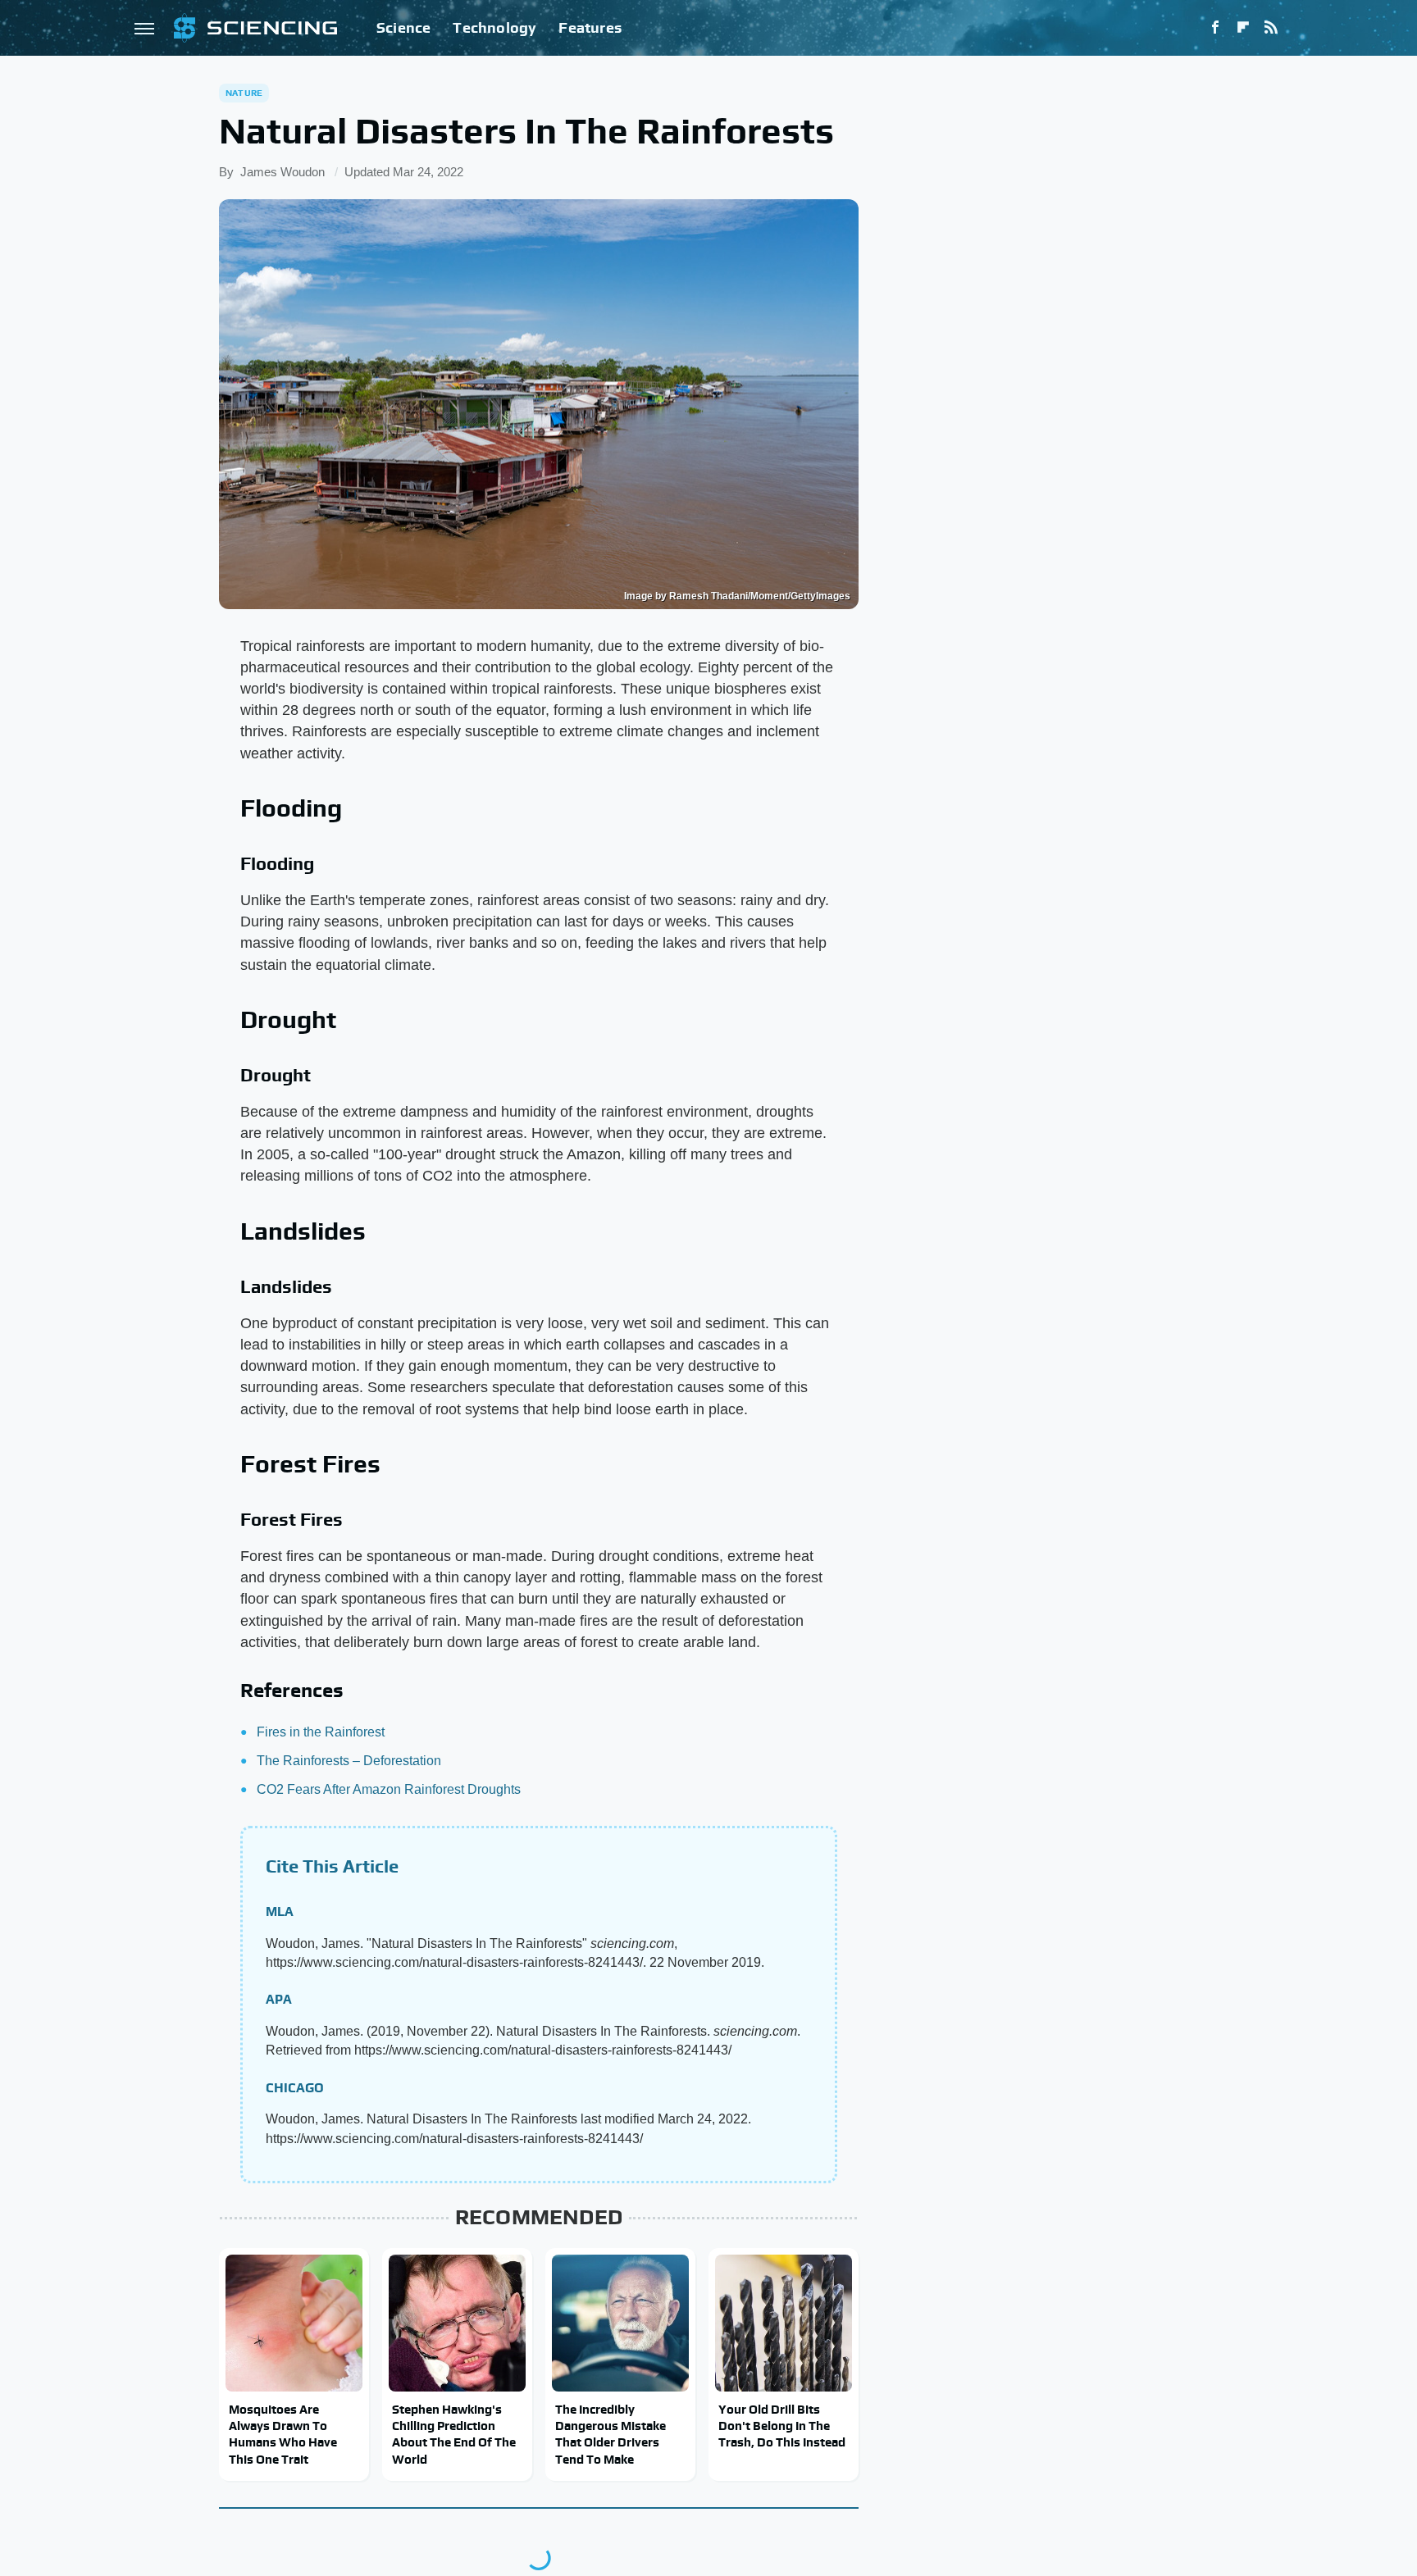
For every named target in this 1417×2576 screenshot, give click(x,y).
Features (590, 27)
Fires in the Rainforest (321, 1732)
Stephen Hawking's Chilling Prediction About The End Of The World (454, 2434)
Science (403, 27)
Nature (244, 93)
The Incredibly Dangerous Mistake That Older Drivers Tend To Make (611, 2434)
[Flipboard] (1243, 28)
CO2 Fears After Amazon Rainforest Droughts (389, 1789)
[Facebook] (1215, 28)
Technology (494, 27)
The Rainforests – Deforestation (349, 1761)
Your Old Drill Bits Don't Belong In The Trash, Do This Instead (782, 2426)
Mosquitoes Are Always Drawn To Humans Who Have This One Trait (283, 2434)
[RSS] (1271, 28)
